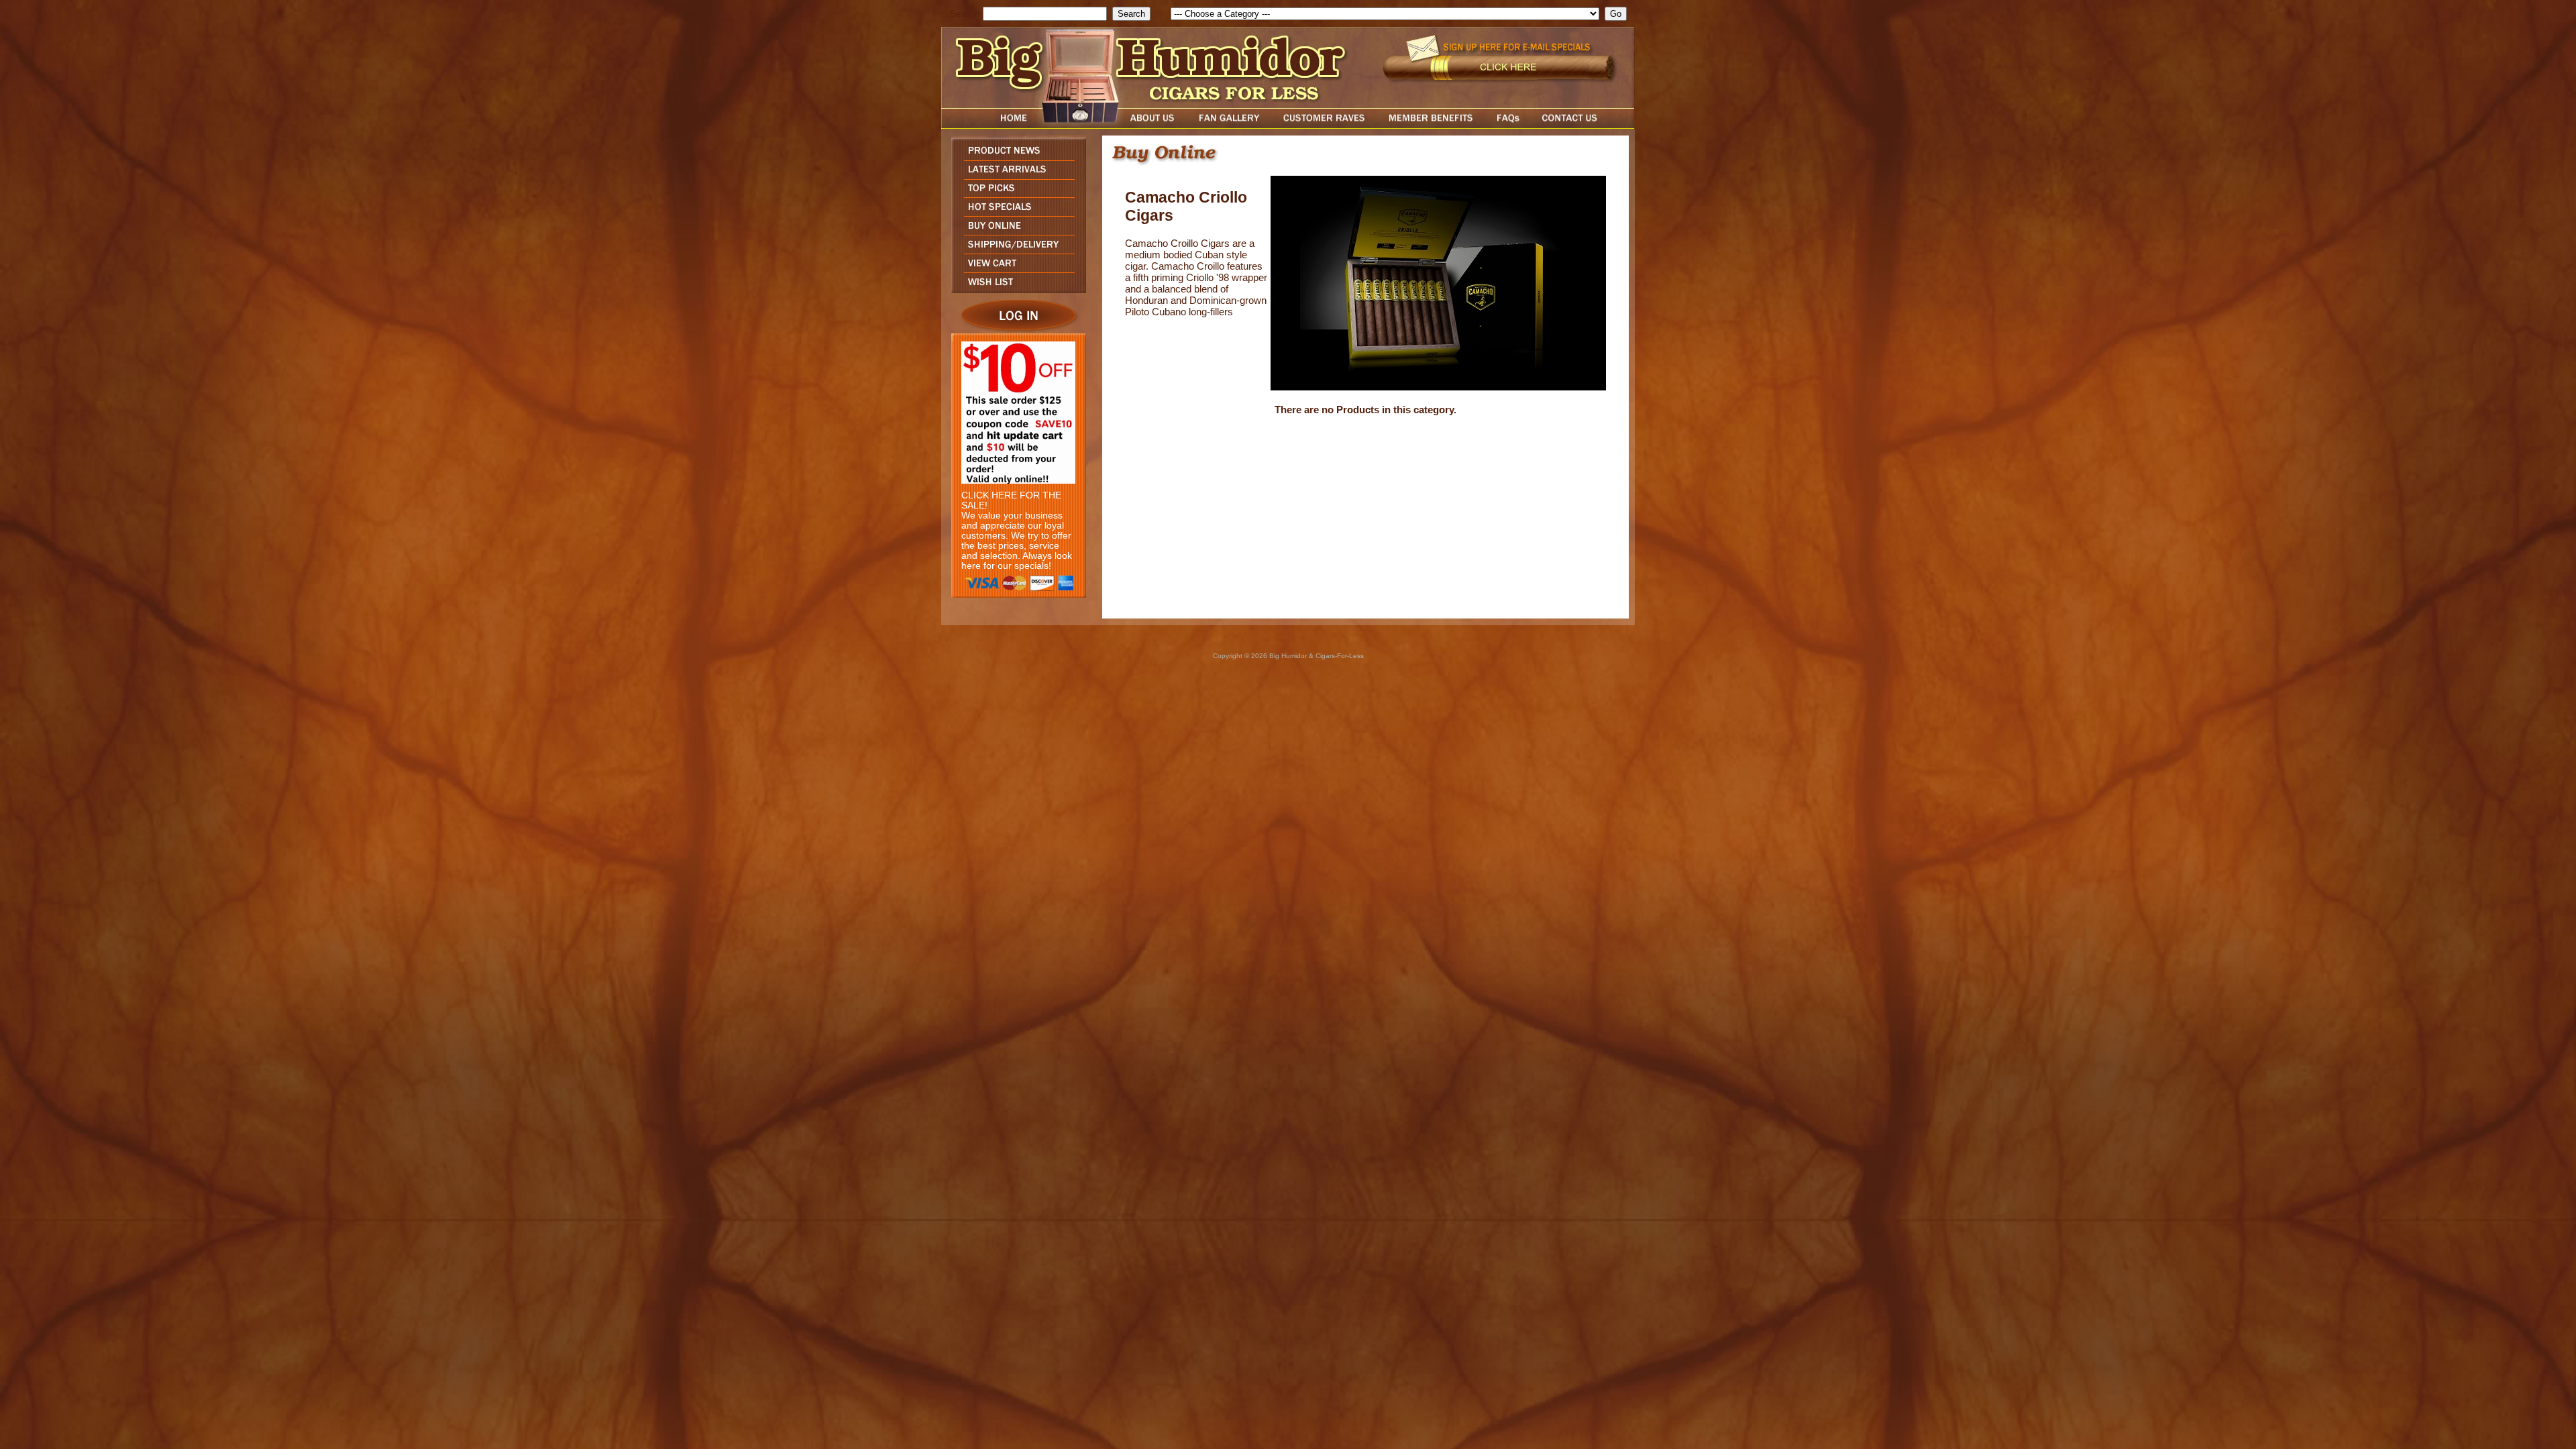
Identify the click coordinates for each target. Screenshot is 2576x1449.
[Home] (988, 125)
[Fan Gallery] (1229, 125)
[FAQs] (1508, 125)
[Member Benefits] (1431, 125)
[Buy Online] (1015, 231)
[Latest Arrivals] (1015, 175)
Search (965, 14)
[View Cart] (1015, 269)
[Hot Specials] (1015, 212)
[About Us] (1156, 125)
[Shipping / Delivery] (1015, 250)
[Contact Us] (1583, 125)
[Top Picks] (1015, 194)
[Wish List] (1015, 289)
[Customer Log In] (1015, 330)
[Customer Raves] (1325, 125)
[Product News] (1015, 157)
